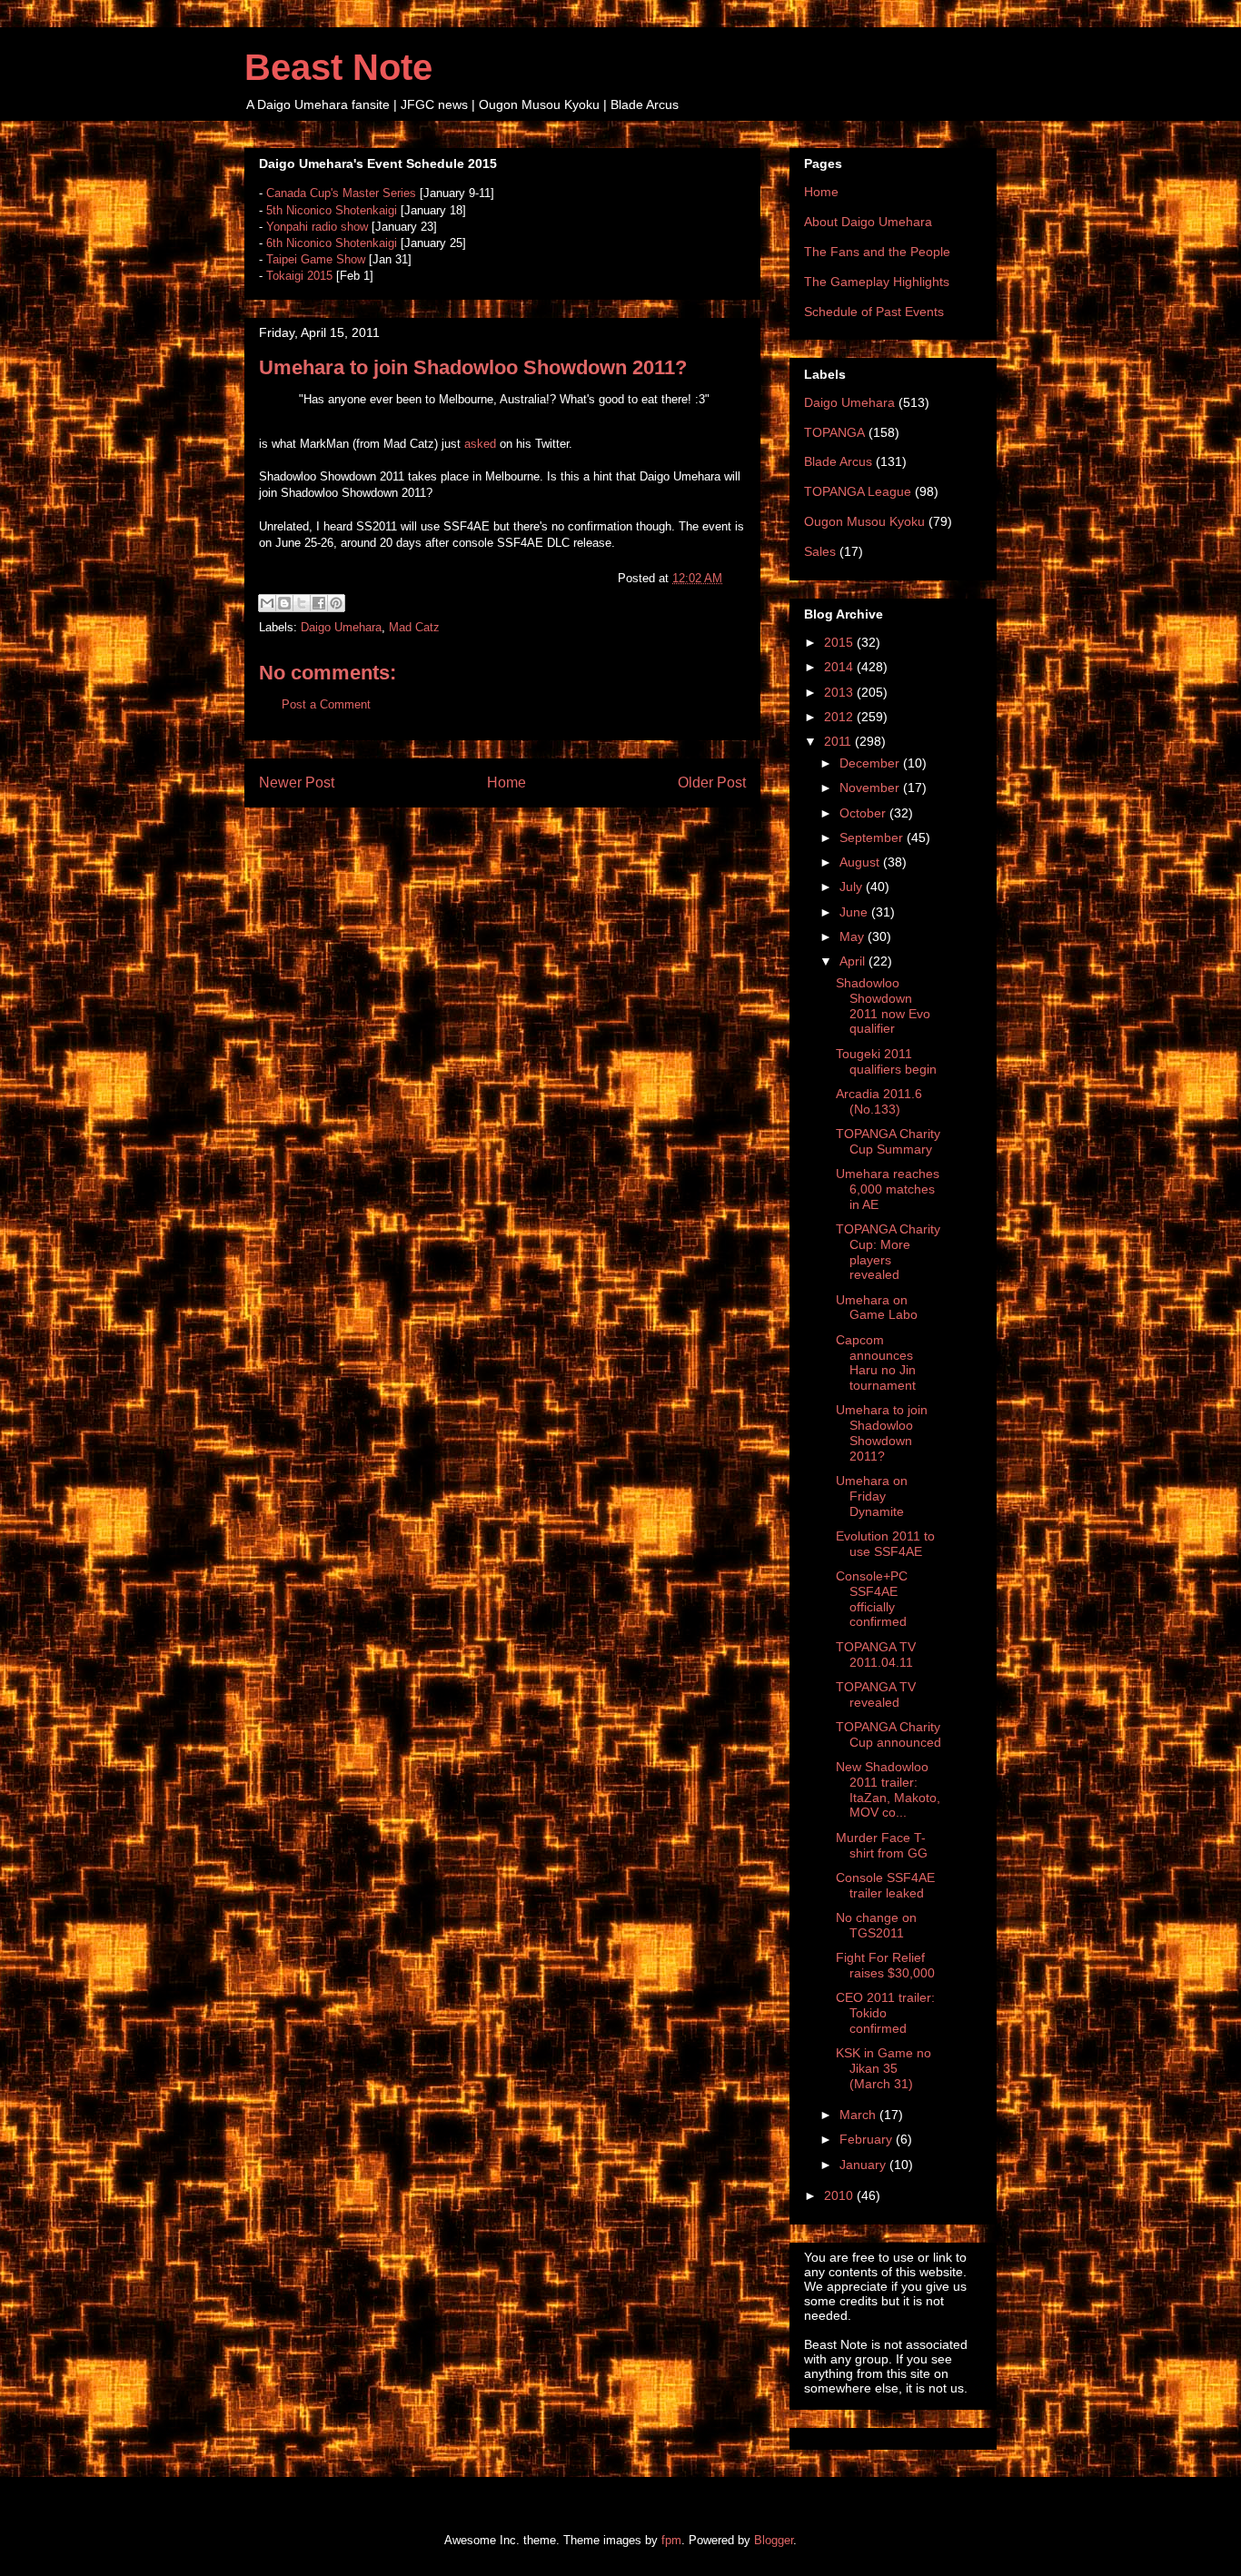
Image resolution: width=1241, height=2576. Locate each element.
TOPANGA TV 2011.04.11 (876, 1655)
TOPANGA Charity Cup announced (889, 1734)
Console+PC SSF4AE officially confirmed (872, 1599)
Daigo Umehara (341, 627)
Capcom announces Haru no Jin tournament (876, 1362)
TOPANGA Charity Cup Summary (888, 1141)
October (864, 813)
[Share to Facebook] (319, 603)
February (868, 2139)
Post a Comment (326, 704)
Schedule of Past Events (874, 312)
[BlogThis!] (284, 603)
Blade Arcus (838, 461)
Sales (820, 551)
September (873, 837)
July (853, 887)
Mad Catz (414, 627)
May (854, 936)
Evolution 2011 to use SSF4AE (885, 1544)
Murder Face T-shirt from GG (882, 1845)
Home (506, 783)
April (854, 961)
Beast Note (338, 67)
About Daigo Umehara (868, 222)
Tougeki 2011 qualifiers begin (886, 1061)
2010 (840, 2195)
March (859, 2115)
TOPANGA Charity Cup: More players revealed (888, 1252)
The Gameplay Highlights (877, 282)
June (855, 912)
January (864, 2165)
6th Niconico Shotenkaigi (332, 243)
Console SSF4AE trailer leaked (885, 1885)
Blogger (774, 2540)
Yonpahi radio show (317, 227)
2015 (840, 642)
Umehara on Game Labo (877, 1308)
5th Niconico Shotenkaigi (332, 210)
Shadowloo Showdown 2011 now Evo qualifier (883, 1006)
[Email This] (267, 603)
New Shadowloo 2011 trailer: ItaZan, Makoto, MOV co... (888, 1789)
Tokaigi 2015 (299, 276)
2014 (840, 667)
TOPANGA (834, 432)
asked (480, 444)
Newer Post (297, 783)
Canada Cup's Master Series (341, 193)
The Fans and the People (877, 252)
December (871, 763)
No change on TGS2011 (876, 1925)
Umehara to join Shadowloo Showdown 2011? (882, 1432)
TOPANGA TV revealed (876, 1694)
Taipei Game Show (316, 259)
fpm (671, 2540)
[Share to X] (302, 603)
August (861, 862)
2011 (839, 741)
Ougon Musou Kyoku (864, 521)
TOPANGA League (858, 491)
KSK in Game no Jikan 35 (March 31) (884, 2068)
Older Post (712, 783)
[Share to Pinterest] (336, 603)
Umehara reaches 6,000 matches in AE (888, 1189)
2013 (840, 692)
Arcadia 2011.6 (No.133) (879, 1101)
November (871, 788)
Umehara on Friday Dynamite (872, 1496)
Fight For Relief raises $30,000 (885, 1965)
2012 (840, 717)
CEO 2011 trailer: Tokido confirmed (885, 2013)
